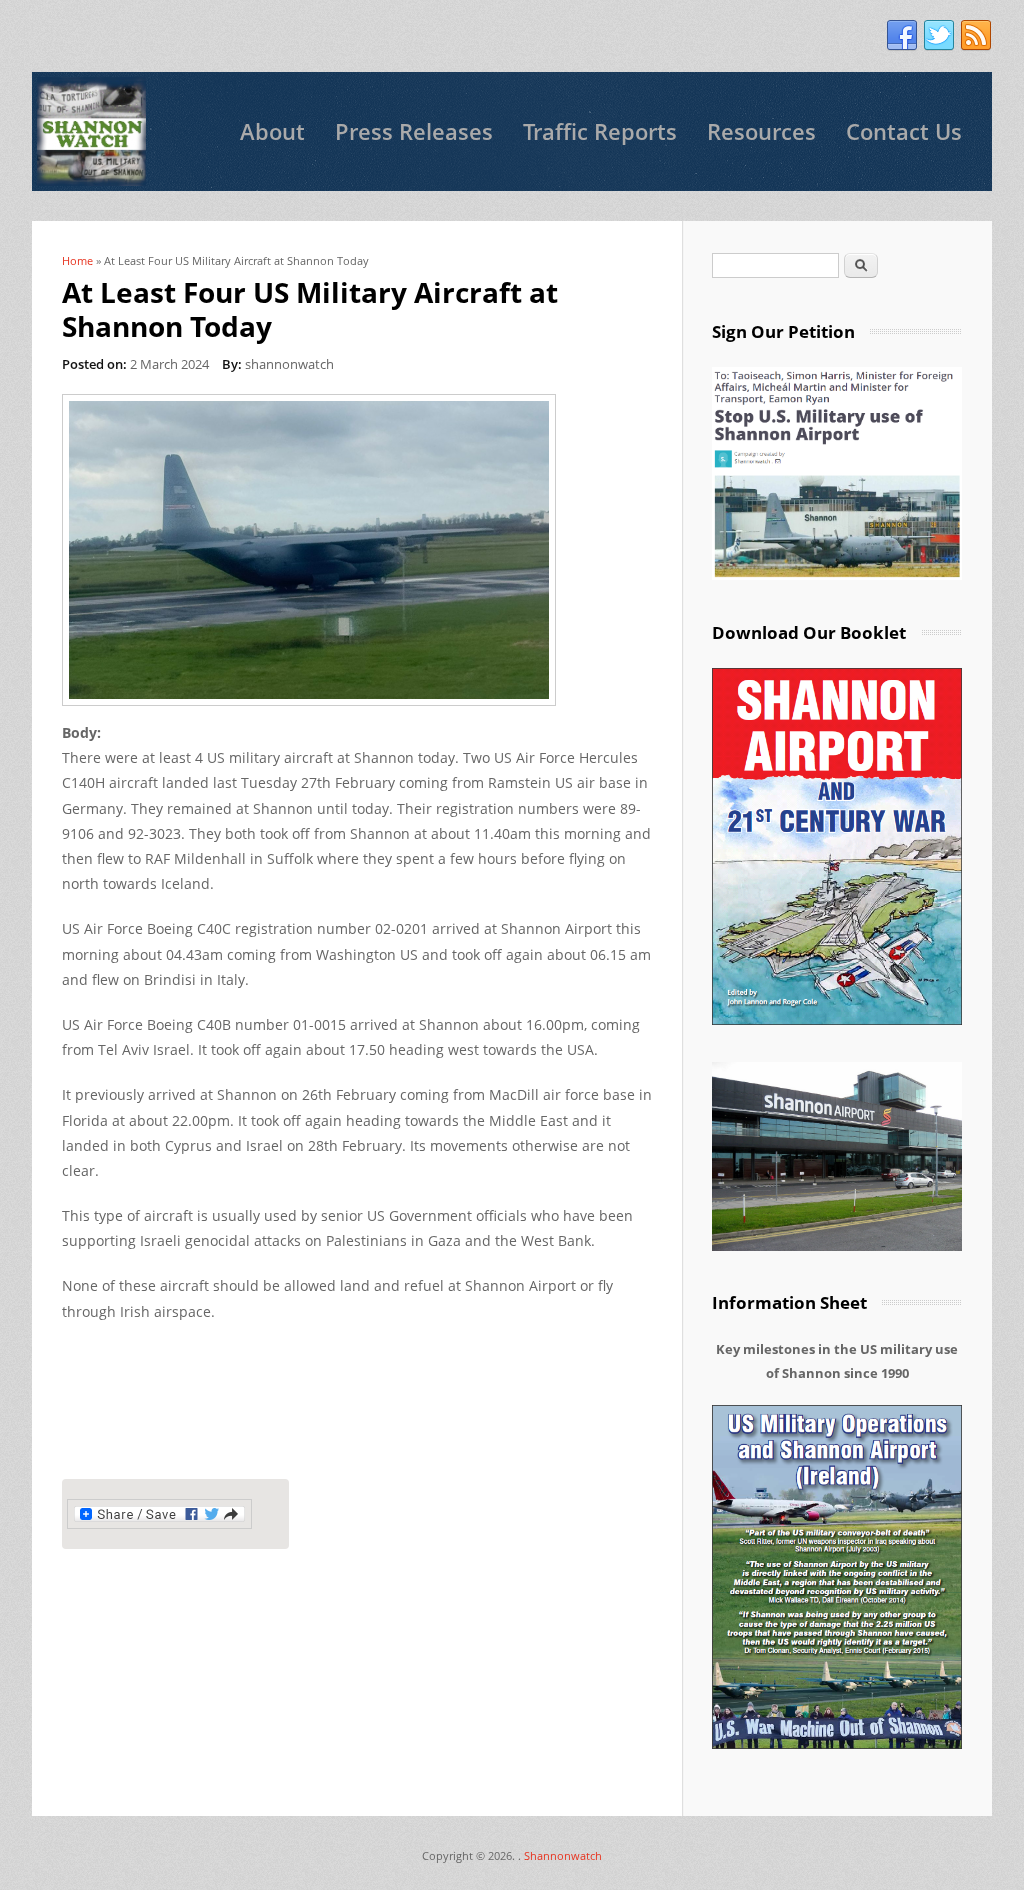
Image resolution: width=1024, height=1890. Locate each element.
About (272, 131)
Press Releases (414, 131)
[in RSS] (976, 36)
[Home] (91, 131)
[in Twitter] (939, 36)
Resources (761, 131)
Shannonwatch (563, 1855)
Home (77, 260)
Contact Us (904, 131)
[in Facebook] (902, 36)
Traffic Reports (600, 131)
